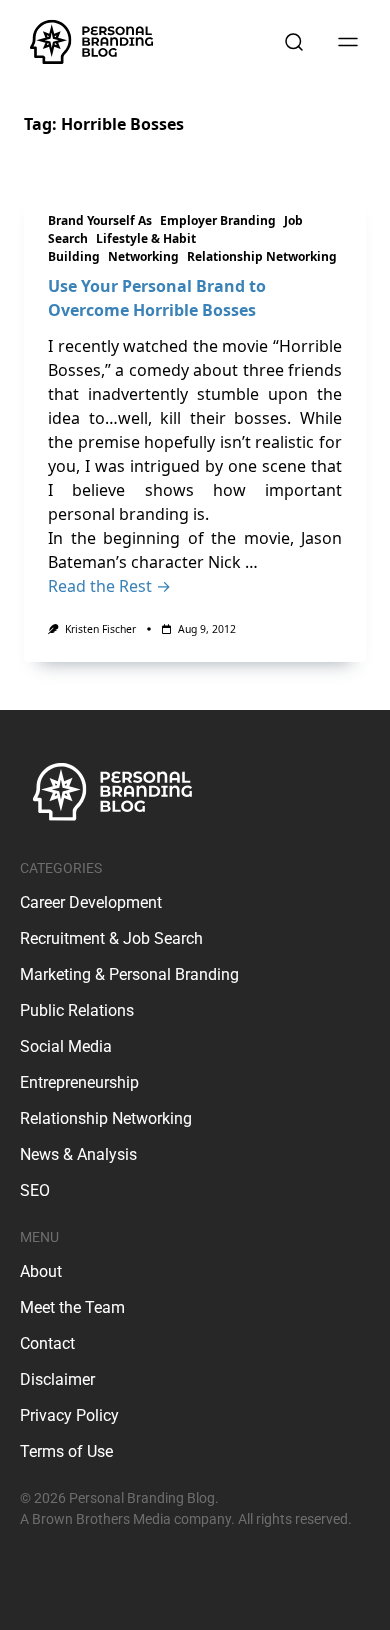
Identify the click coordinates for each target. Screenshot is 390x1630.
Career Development (91, 902)
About (41, 1271)
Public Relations (77, 1010)
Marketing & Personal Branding (129, 974)
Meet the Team (72, 1307)
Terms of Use (66, 1451)
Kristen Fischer (100, 629)
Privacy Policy (69, 1415)
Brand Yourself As (100, 220)
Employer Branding (218, 220)
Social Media (66, 1046)
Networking (143, 256)
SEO (35, 1190)
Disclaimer (57, 1379)
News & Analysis (78, 1154)
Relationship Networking (262, 256)
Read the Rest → (109, 586)
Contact (47, 1343)
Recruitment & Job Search (111, 938)
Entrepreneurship (79, 1082)
